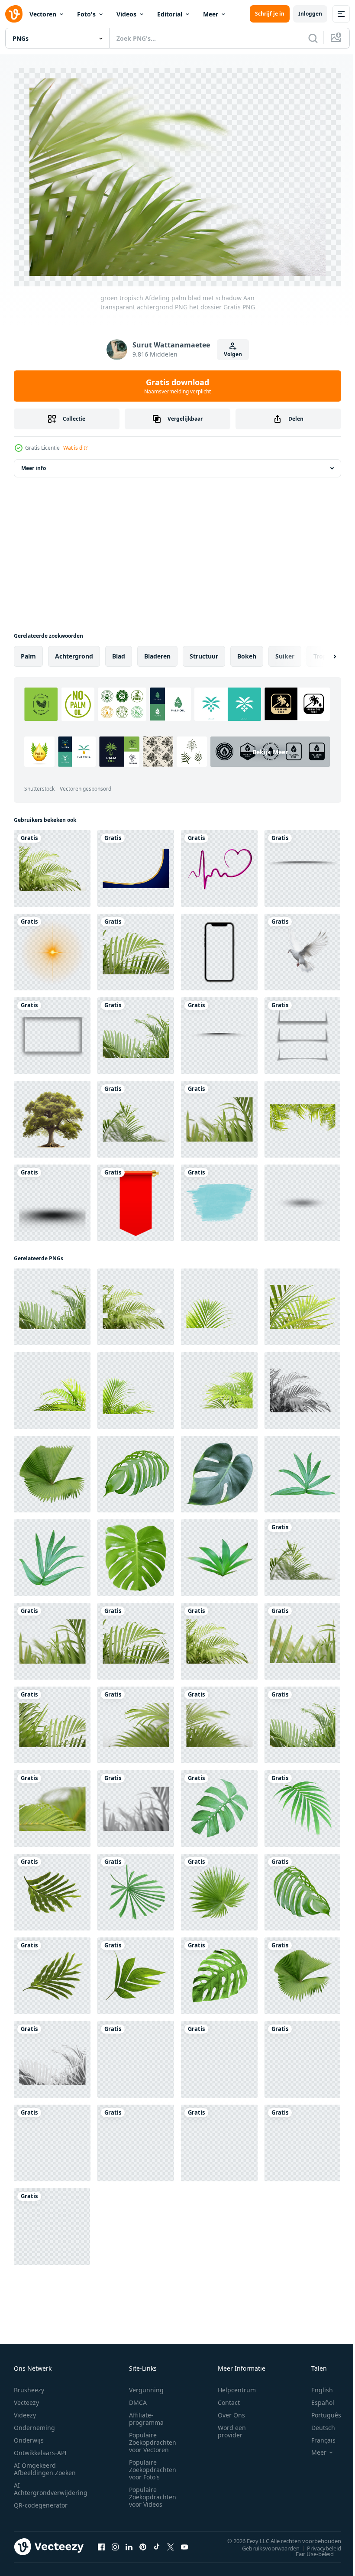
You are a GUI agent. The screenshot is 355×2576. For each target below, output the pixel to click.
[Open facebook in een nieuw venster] (101, 2542)
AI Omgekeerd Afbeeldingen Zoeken (45, 2465)
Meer (211, 14)
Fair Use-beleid (308, 2549)
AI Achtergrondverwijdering (51, 2485)
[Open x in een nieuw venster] (171, 2542)
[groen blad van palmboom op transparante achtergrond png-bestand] (302, 1115)
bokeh (247, 652)
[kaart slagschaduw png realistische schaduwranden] (302, 1031)
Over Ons (231, 2411)
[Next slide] (321, 652)
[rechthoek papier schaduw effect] (52, 1031)
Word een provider (232, 2427)
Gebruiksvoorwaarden (264, 2544)
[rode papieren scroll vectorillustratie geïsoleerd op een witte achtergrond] (136, 1199)
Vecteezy (26, 2398)
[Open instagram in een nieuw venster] (115, 2542)
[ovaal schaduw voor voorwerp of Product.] (302, 1199)
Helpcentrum (237, 2386)
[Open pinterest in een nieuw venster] (143, 2542)
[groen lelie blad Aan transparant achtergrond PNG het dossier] (219, 1553)
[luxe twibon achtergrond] (136, 864)
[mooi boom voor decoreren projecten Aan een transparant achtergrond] (52, 1115)
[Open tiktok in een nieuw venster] (157, 2542)
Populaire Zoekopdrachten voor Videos (153, 2493)
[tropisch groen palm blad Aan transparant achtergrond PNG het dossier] (219, 1303)
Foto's (86, 14)
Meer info (34, 464)
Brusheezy (29, 2386)
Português (320, 2411)
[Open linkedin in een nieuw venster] (129, 2542)
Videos (126, 14)
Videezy (25, 2411)
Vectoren (43, 14)
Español (316, 2398)
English (316, 2386)
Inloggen (310, 14)
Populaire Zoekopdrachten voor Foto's (153, 2465)
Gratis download (177, 386)
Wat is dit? (75, 448)
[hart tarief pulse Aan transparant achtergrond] (219, 864)
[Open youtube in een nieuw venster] (184, 2542)
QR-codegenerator (41, 2501)
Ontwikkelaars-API (40, 2448)
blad (119, 652)
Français (317, 2436)
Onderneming (34, 2423)
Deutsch (317, 2423)
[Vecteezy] (14, 14)
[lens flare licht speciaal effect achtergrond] (52, 948)
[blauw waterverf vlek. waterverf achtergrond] (219, 1199)
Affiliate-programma (146, 2414)
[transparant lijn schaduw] (302, 864)
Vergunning (146, 2386)
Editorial (170, 14)
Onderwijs (29, 2436)
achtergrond (74, 652)
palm (28, 652)
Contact (229, 2398)
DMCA (138, 2398)
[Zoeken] (313, 38)
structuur (204, 652)
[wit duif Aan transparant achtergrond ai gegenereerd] (302, 948)
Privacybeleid (318, 2544)
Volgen (233, 354)
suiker (285, 652)
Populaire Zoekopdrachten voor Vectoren (153, 2438)
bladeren (157, 652)
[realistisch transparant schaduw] (219, 1031)
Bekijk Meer (84, 772)
